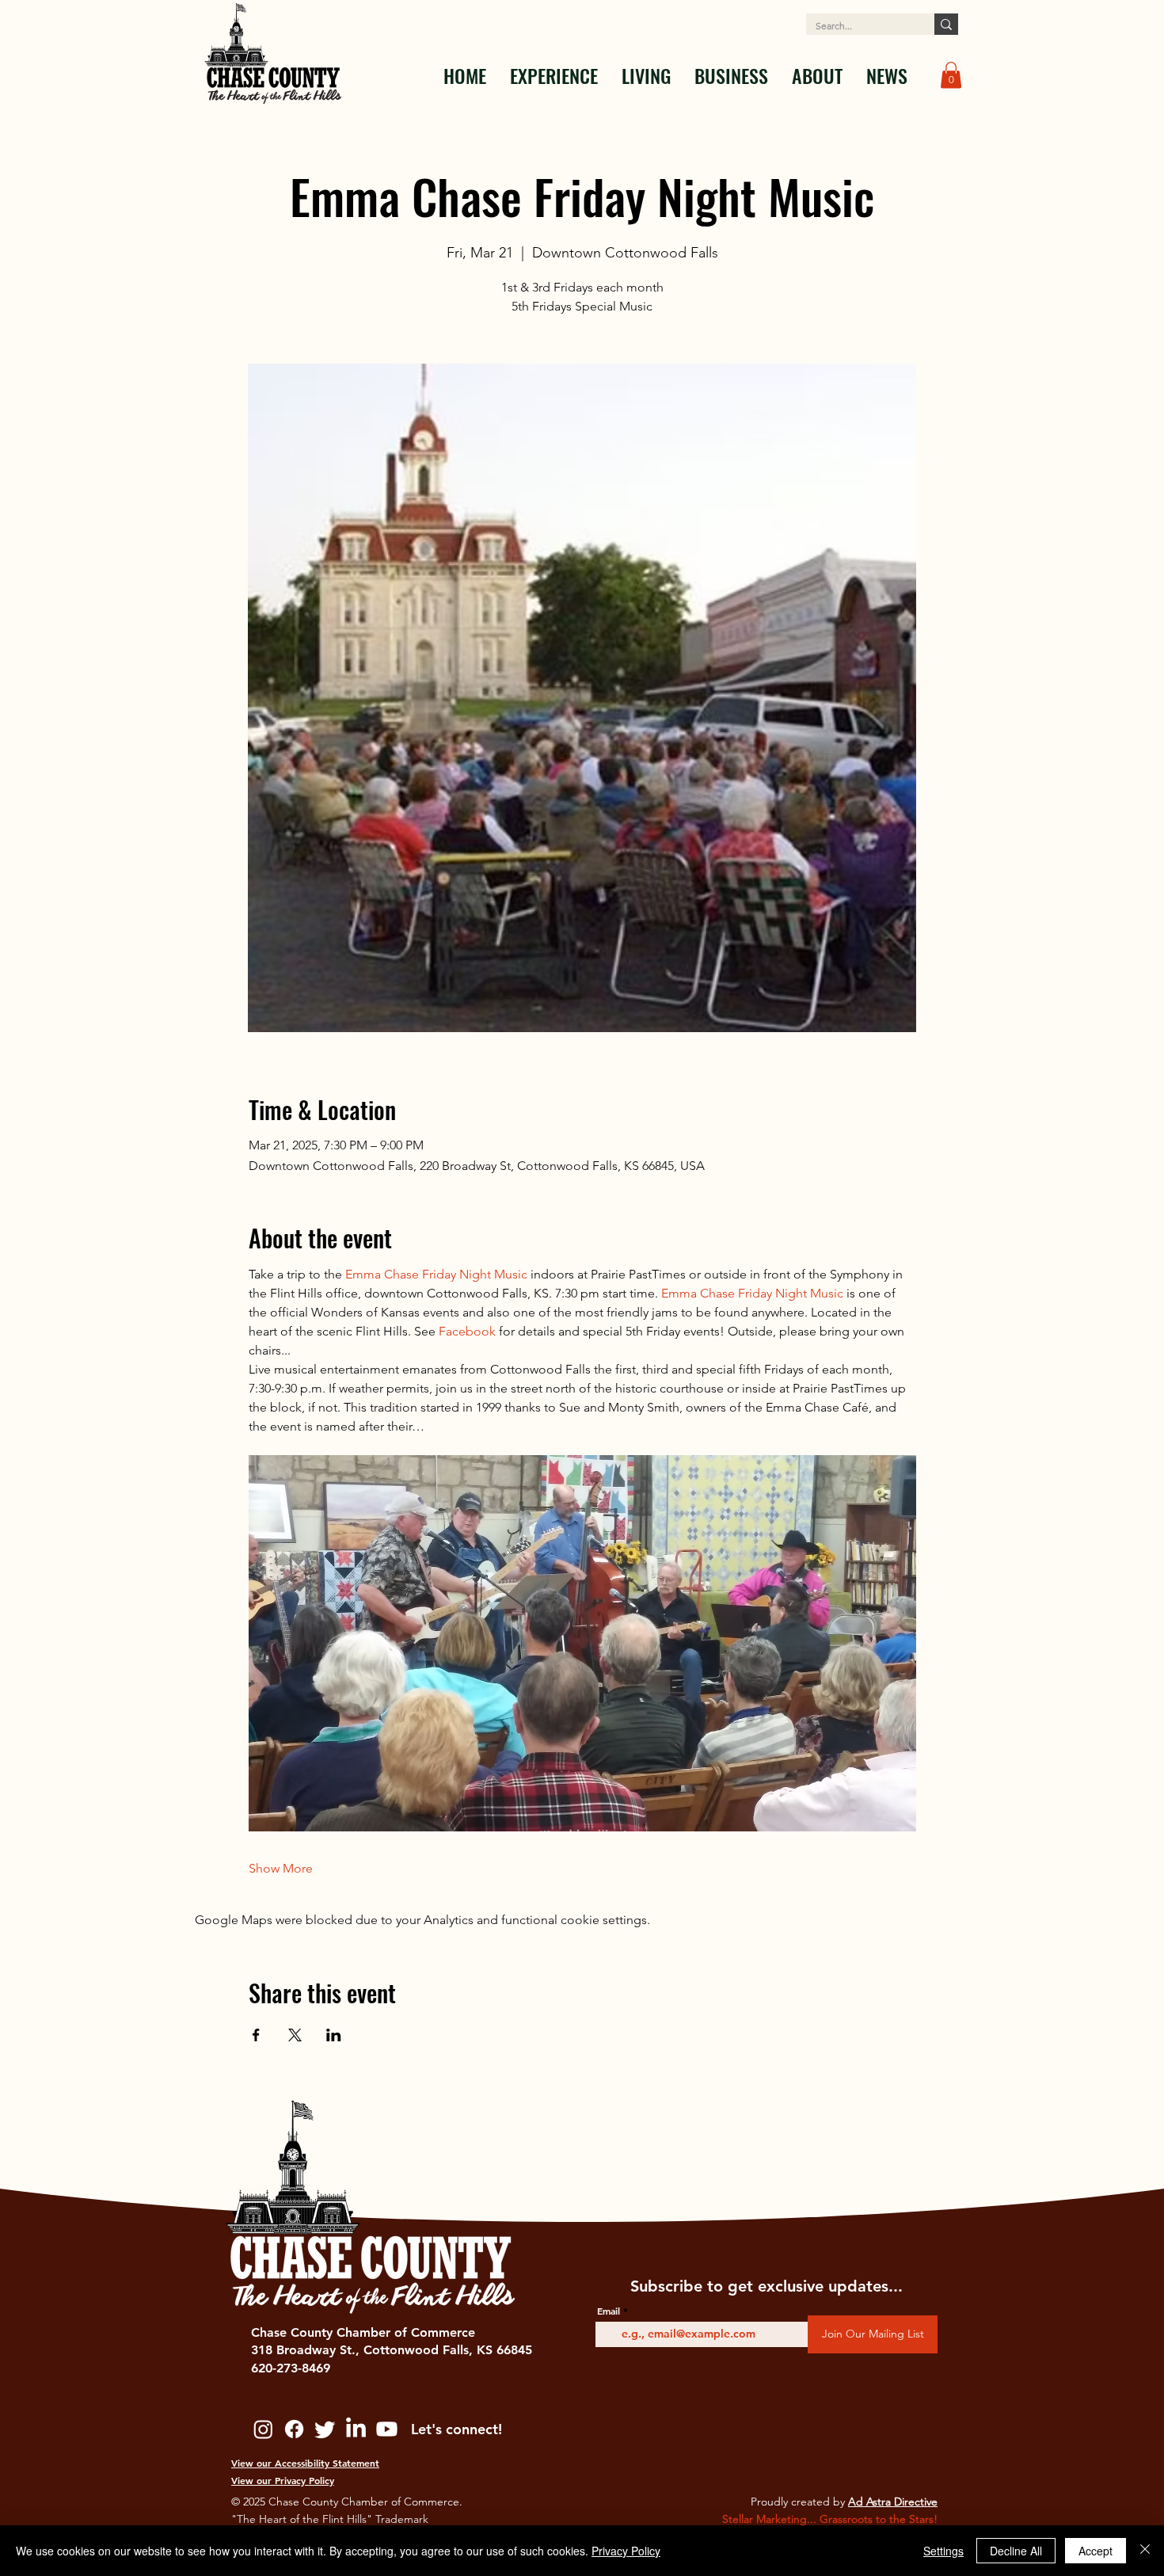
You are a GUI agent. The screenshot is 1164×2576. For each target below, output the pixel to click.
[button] (554, 75)
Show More (281, 1868)
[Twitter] (325, 2429)
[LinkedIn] (356, 2429)
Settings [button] (943, 2551)
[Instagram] (263, 2429)
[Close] (1145, 2551)
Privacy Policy (626, 2551)
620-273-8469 (291, 2368)
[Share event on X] (295, 2035)
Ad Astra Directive (893, 2502)
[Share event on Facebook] (256, 2035)
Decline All (1016, 2551)
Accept (1096, 2551)
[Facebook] (294, 2429)
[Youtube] (387, 2429)
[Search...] (946, 24)
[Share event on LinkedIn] (334, 2035)
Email (609, 2311)
